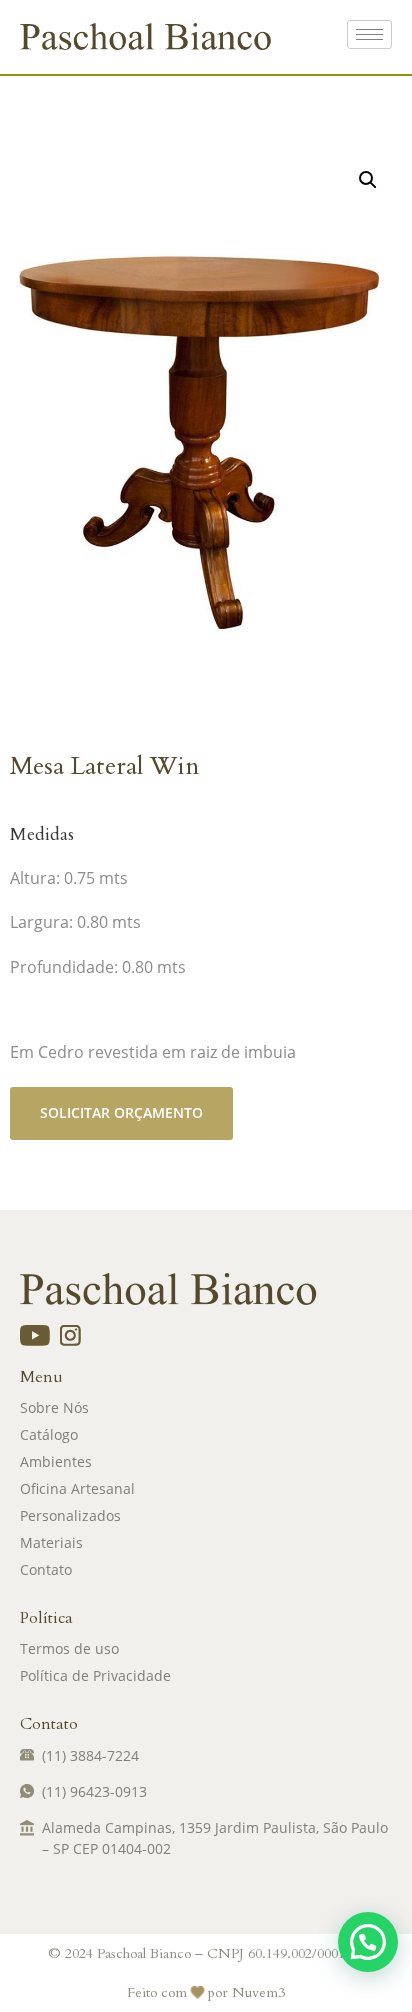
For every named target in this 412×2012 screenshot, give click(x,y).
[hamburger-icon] (369, 34)
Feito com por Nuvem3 (206, 1992)
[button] (368, 180)
